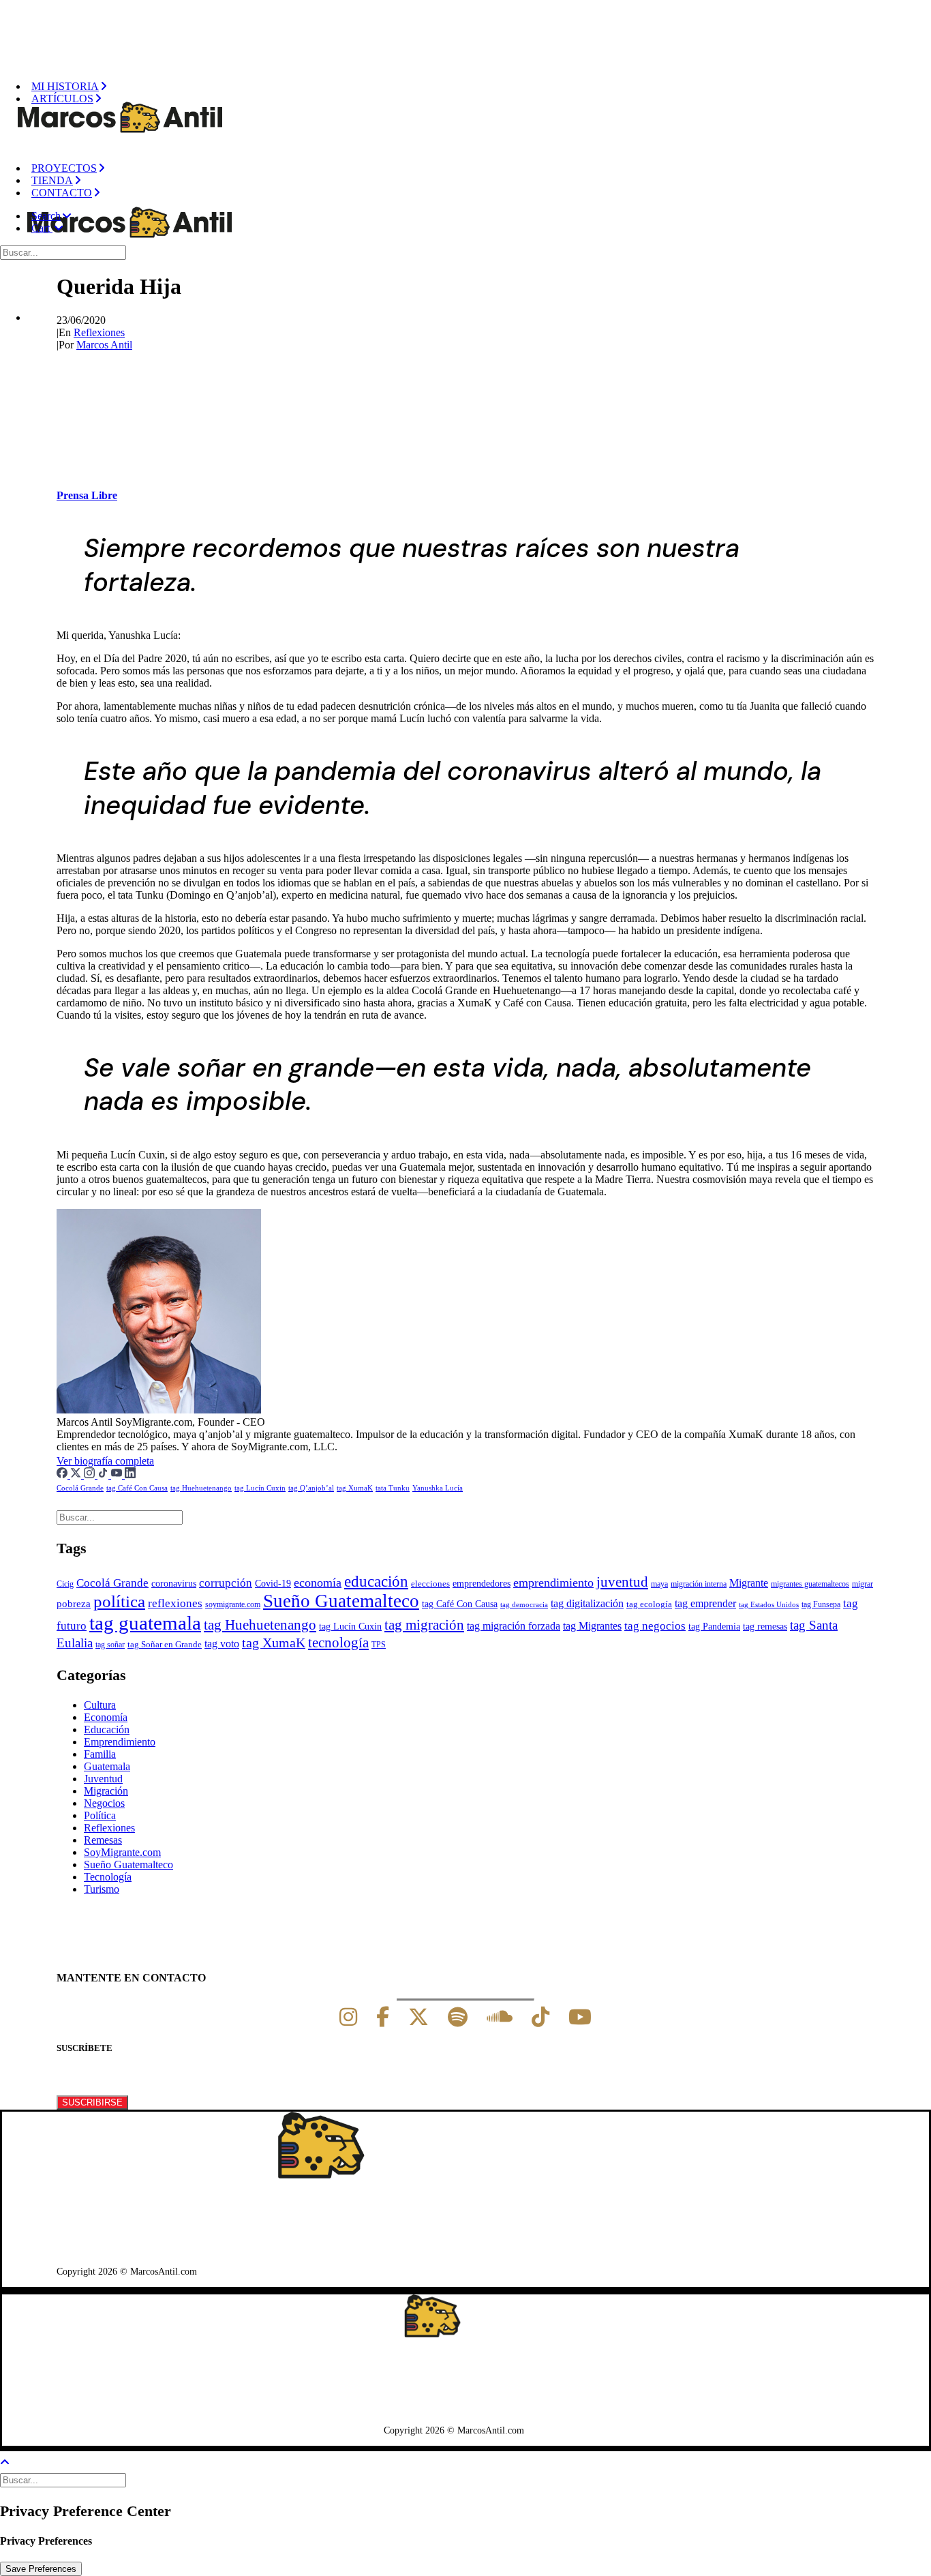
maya (659, 1584)
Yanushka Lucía (438, 1488)
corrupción (226, 1583)
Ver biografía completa (105, 1461)
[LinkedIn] (130, 1474)
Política (100, 1815)
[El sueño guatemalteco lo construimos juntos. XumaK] (470, 29)
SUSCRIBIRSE (92, 2102)
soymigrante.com (233, 1604)
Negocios (104, 1803)
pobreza (74, 1604)
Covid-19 (273, 1583)
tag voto (222, 1644)
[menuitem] (479, 87)
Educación (107, 1729)
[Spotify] (458, 2017)
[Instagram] (91, 1474)
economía (318, 1583)
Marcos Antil (104, 345)
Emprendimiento (120, 1742)
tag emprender (705, 1603)
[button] (51, 216)
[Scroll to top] (14, 2461)
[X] (418, 2017)
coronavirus (174, 1584)
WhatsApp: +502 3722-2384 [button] (124, 2236)
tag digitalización (587, 1603)
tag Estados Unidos (769, 1605)
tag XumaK (355, 1488)
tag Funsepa (821, 1604)
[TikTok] (104, 1474)
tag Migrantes (592, 1626)
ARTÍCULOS (62, 99)
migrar (863, 1584)
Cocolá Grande (80, 1488)
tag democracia (524, 1605)
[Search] (64, 252)
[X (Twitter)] (77, 1474)
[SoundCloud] (500, 2017)
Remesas (103, 1840)
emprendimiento (553, 1583)
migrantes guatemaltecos (810, 1584)
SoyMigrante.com (122, 1852)
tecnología (338, 1643)
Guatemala (107, 1766)
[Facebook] (63, 1474)
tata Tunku (393, 1488)
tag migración (424, 1625)
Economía (106, 1717)
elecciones (430, 1584)
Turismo (102, 1889)
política (119, 1601)
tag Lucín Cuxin (260, 1488)
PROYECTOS (64, 168)
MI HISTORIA (65, 86)
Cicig (65, 1584)
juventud (622, 1582)
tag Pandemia (714, 1627)
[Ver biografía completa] (162, 1461)
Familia (100, 1754)
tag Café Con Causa (137, 1488)
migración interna (699, 1584)
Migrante (749, 1583)
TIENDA (52, 180)
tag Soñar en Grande (165, 1645)
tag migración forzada (514, 1626)
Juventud (103, 1779)
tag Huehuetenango (201, 1488)
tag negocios (655, 1626)
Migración (106, 1791)
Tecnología (108, 1877)
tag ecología (649, 1604)
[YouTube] (118, 1474)
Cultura (100, 1705)
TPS (379, 1645)
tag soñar (110, 1645)
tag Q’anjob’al (311, 1488)
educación (376, 1581)
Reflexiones (99, 332)
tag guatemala (145, 1623)
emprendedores (482, 1583)
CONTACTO (62, 193)
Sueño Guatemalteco (341, 1601)
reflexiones (175, 1603)
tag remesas (765, 1626)
